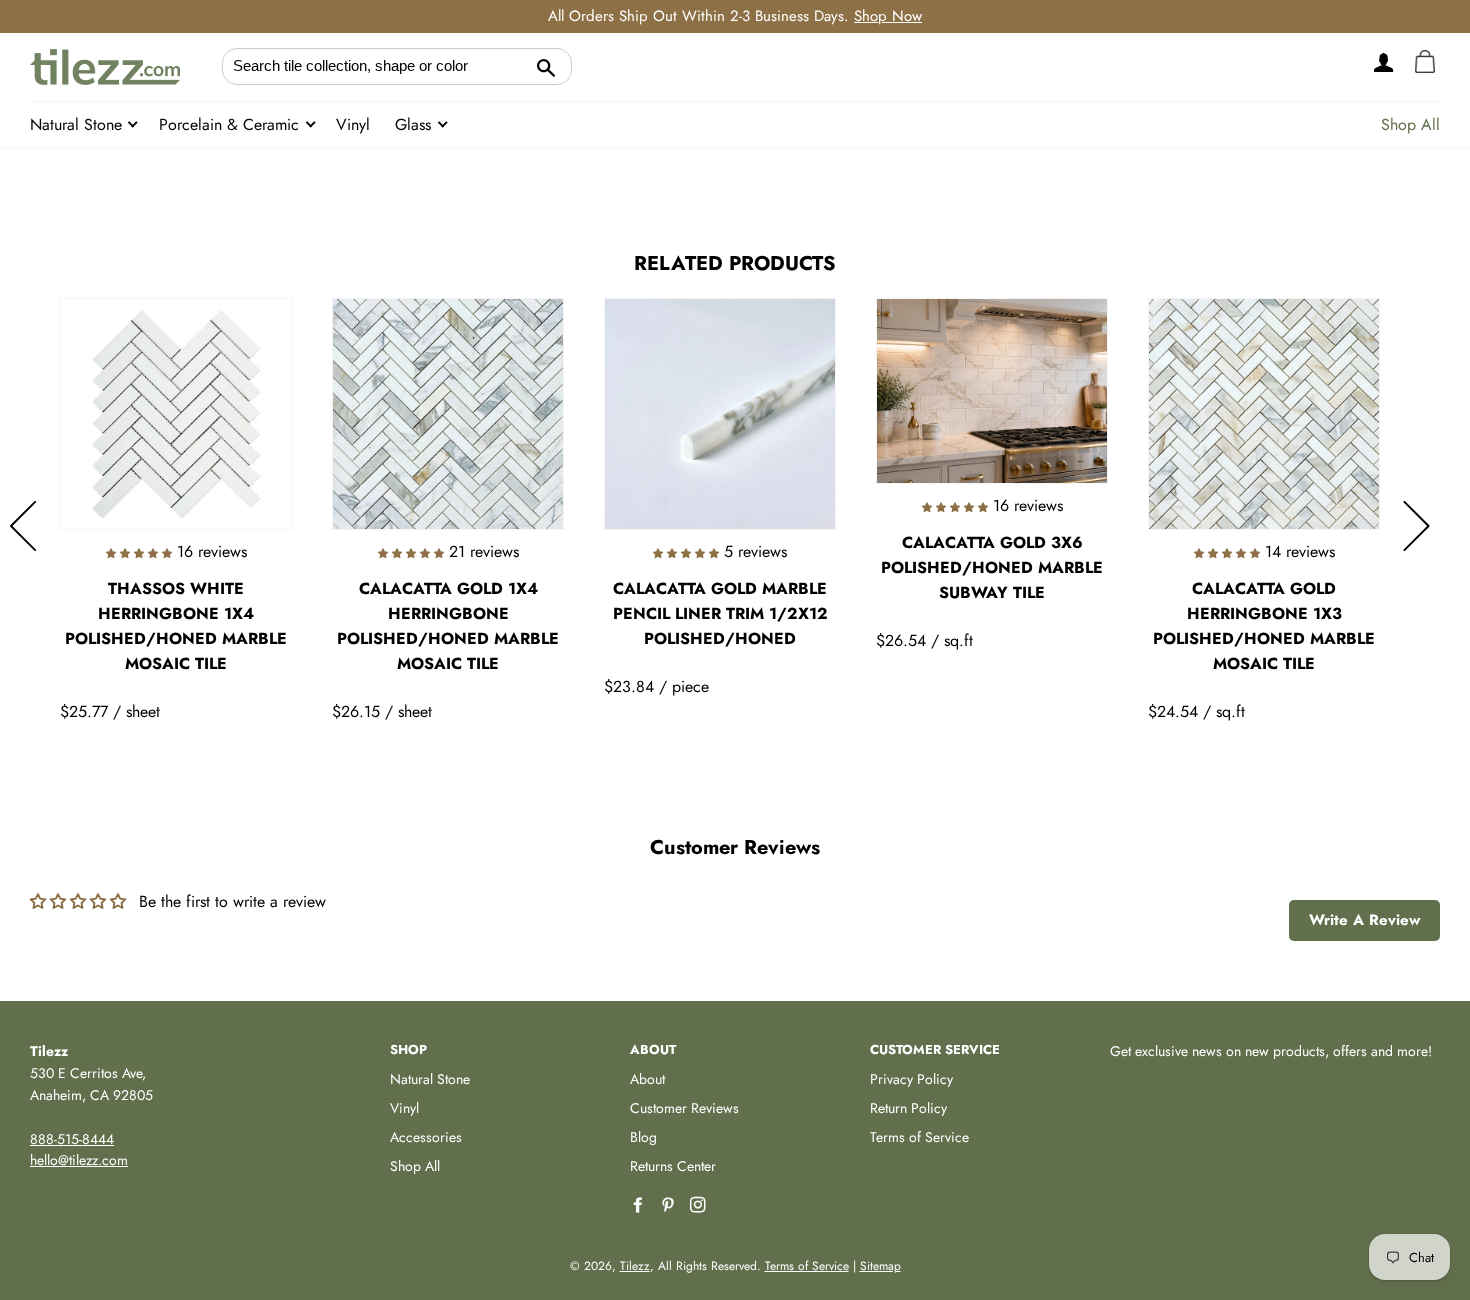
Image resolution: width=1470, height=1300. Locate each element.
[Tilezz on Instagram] (700, 1205)
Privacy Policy (911, 1079)
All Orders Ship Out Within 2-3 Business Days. (735, 16)
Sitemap (880, 1266)
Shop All (1410, 124)
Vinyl (353, 124)
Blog (643, 1137)
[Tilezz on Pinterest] (670, 1205)
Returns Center (673, 1166)
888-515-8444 (72, 1139)
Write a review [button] (1364, 920)
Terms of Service (919, 1137)
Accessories (426, 1137)
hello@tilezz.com (79, 1160)
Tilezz (635, 1266)
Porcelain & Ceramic (231, 124)
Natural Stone (78, 124)
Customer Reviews (684, 1108)
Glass (415, 124)
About (647, 1079)
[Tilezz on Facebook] (640, 1205)
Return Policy (908, 1108)
